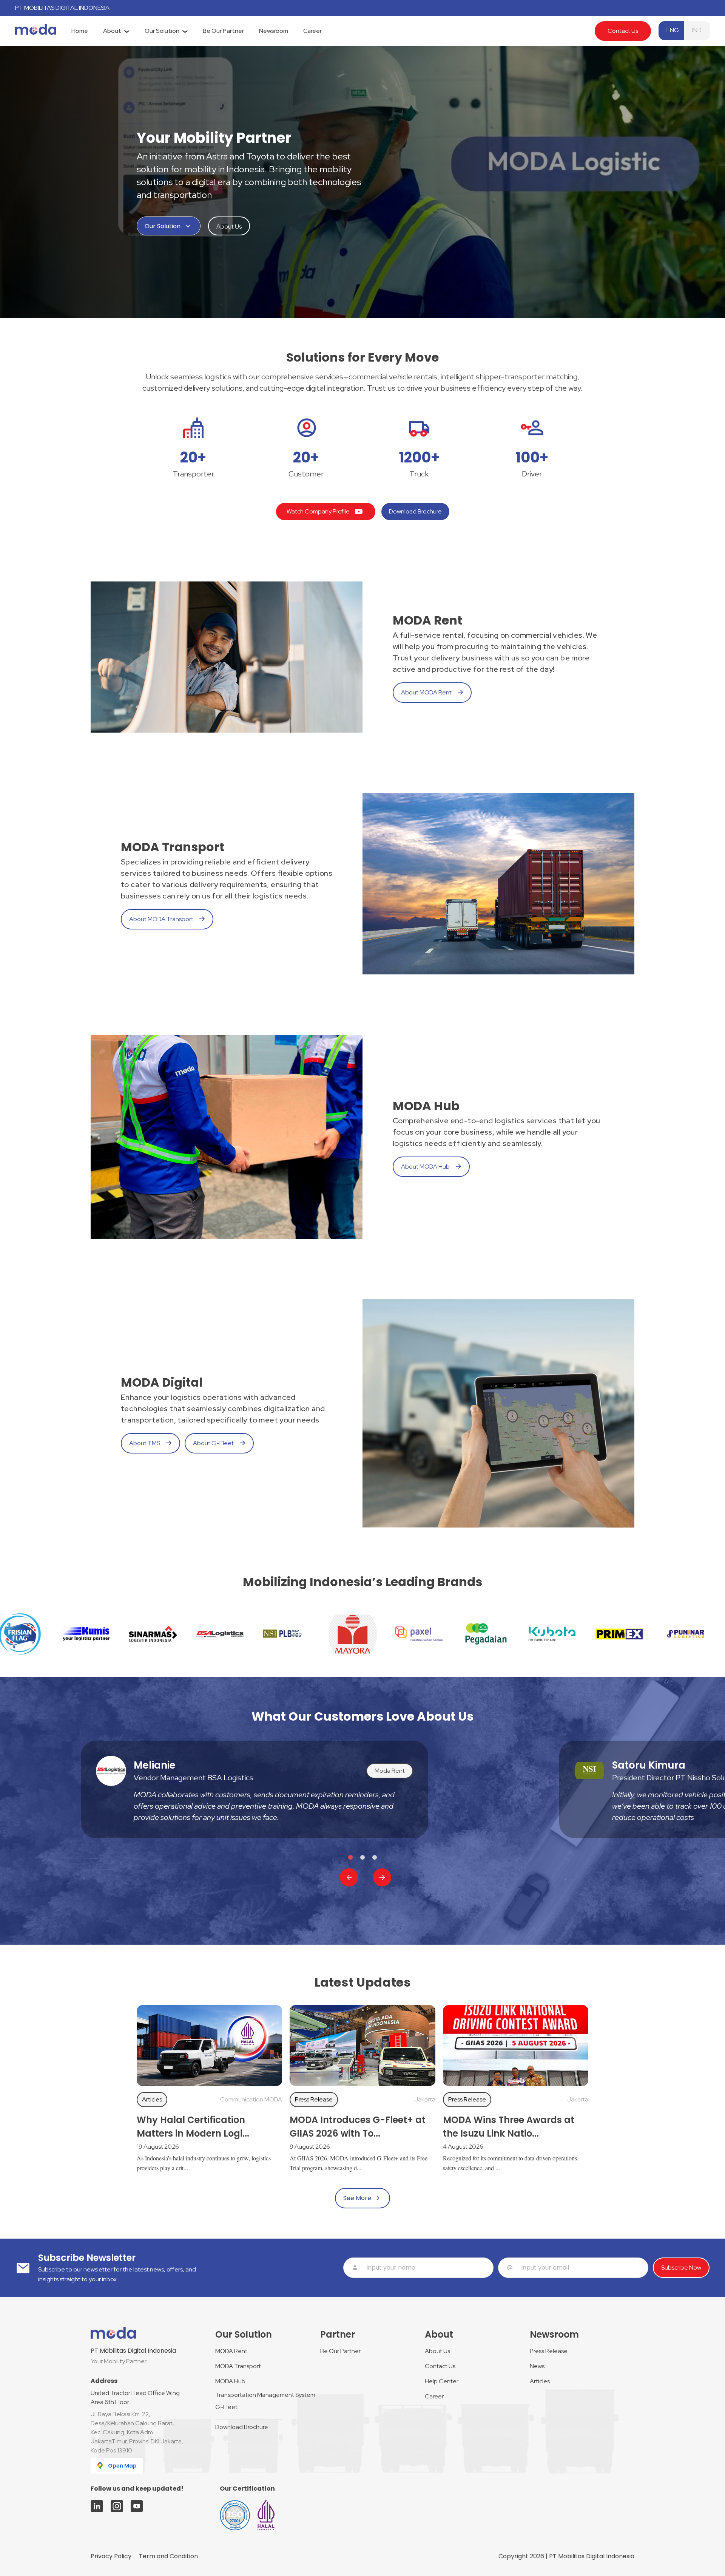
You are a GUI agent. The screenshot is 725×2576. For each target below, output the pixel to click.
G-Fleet (226, 2407)
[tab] (80, 31)
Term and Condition (168, 2556)
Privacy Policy (111, 2556)
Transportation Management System (265, 2395)
